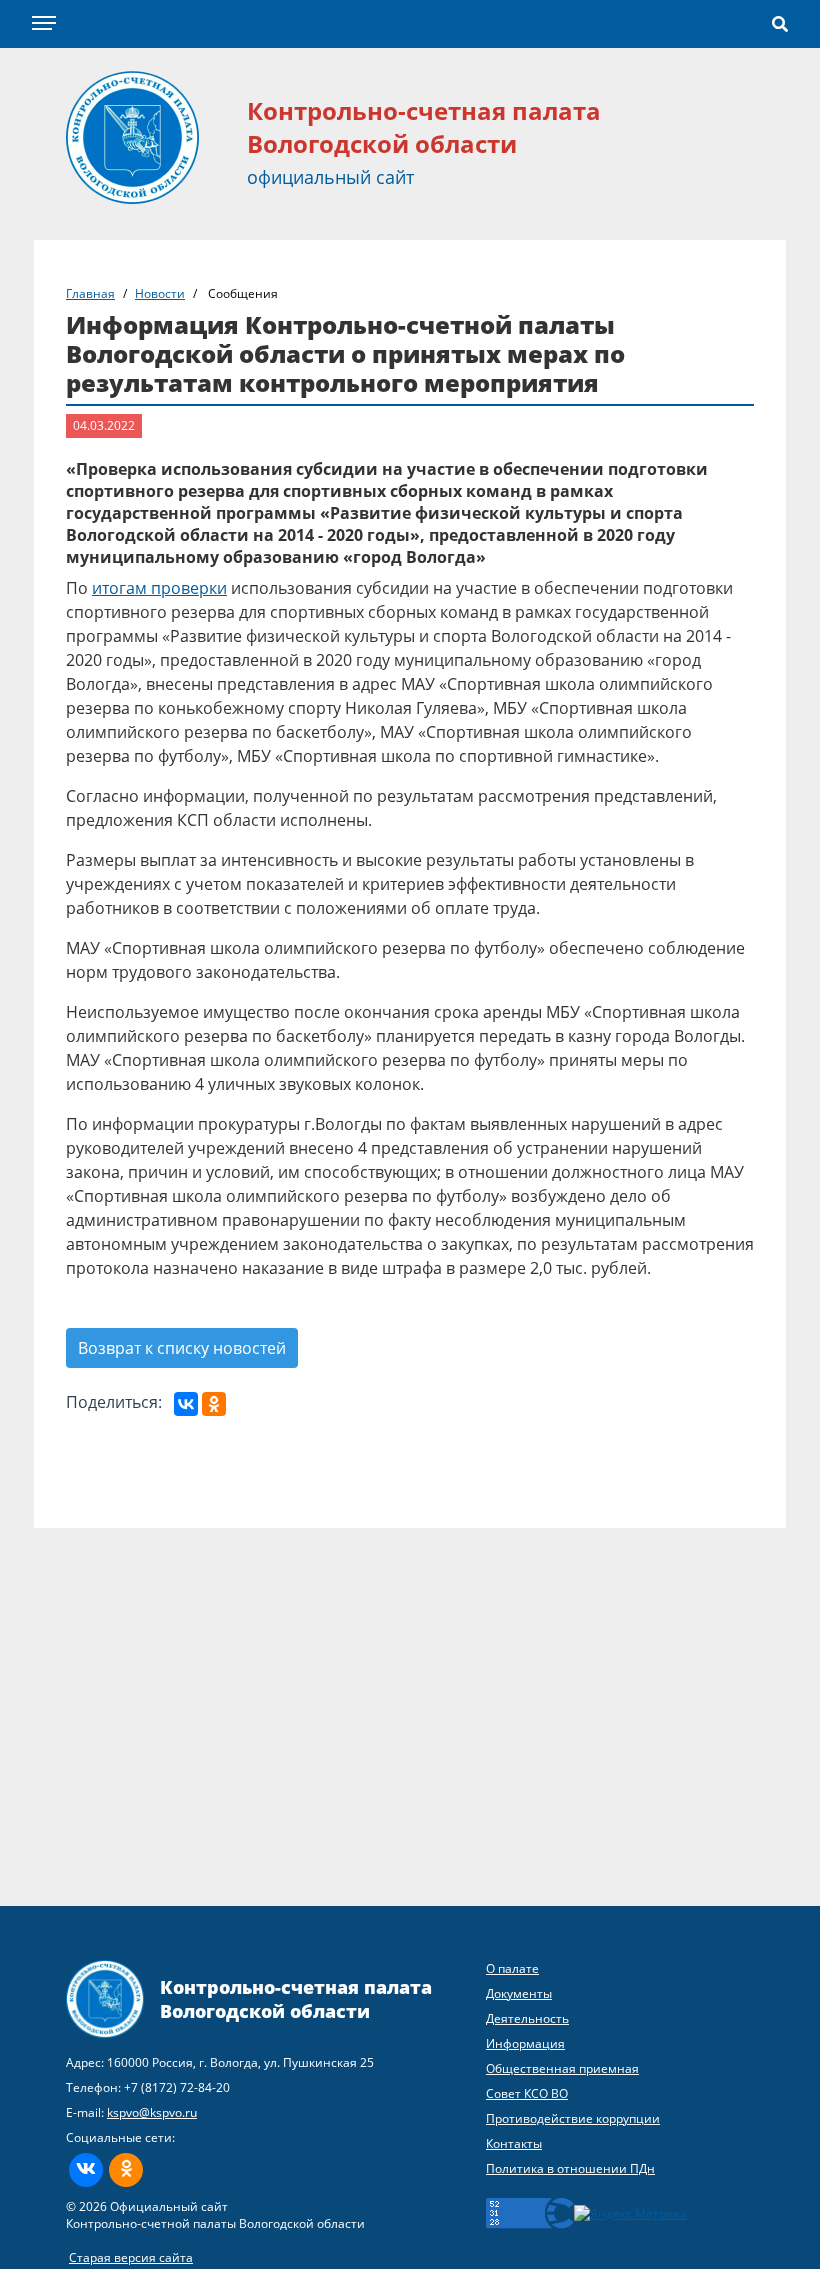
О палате (512, 1968)
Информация (525, 2043)
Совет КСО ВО (527, 2093)
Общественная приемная (562, 2068)
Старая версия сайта (131, 2257)
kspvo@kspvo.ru (152, 2112)
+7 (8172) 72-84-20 (177, 2087)
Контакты (514, 2143)
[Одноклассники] (214, 1404)
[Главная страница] (132, 136)
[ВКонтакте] (186, 1404)
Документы (519, 1993)
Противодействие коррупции (573, 2118)
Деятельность (527, 2018)
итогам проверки (159, 588)
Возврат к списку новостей (182, 1348)
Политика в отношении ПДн (570, 2168)
